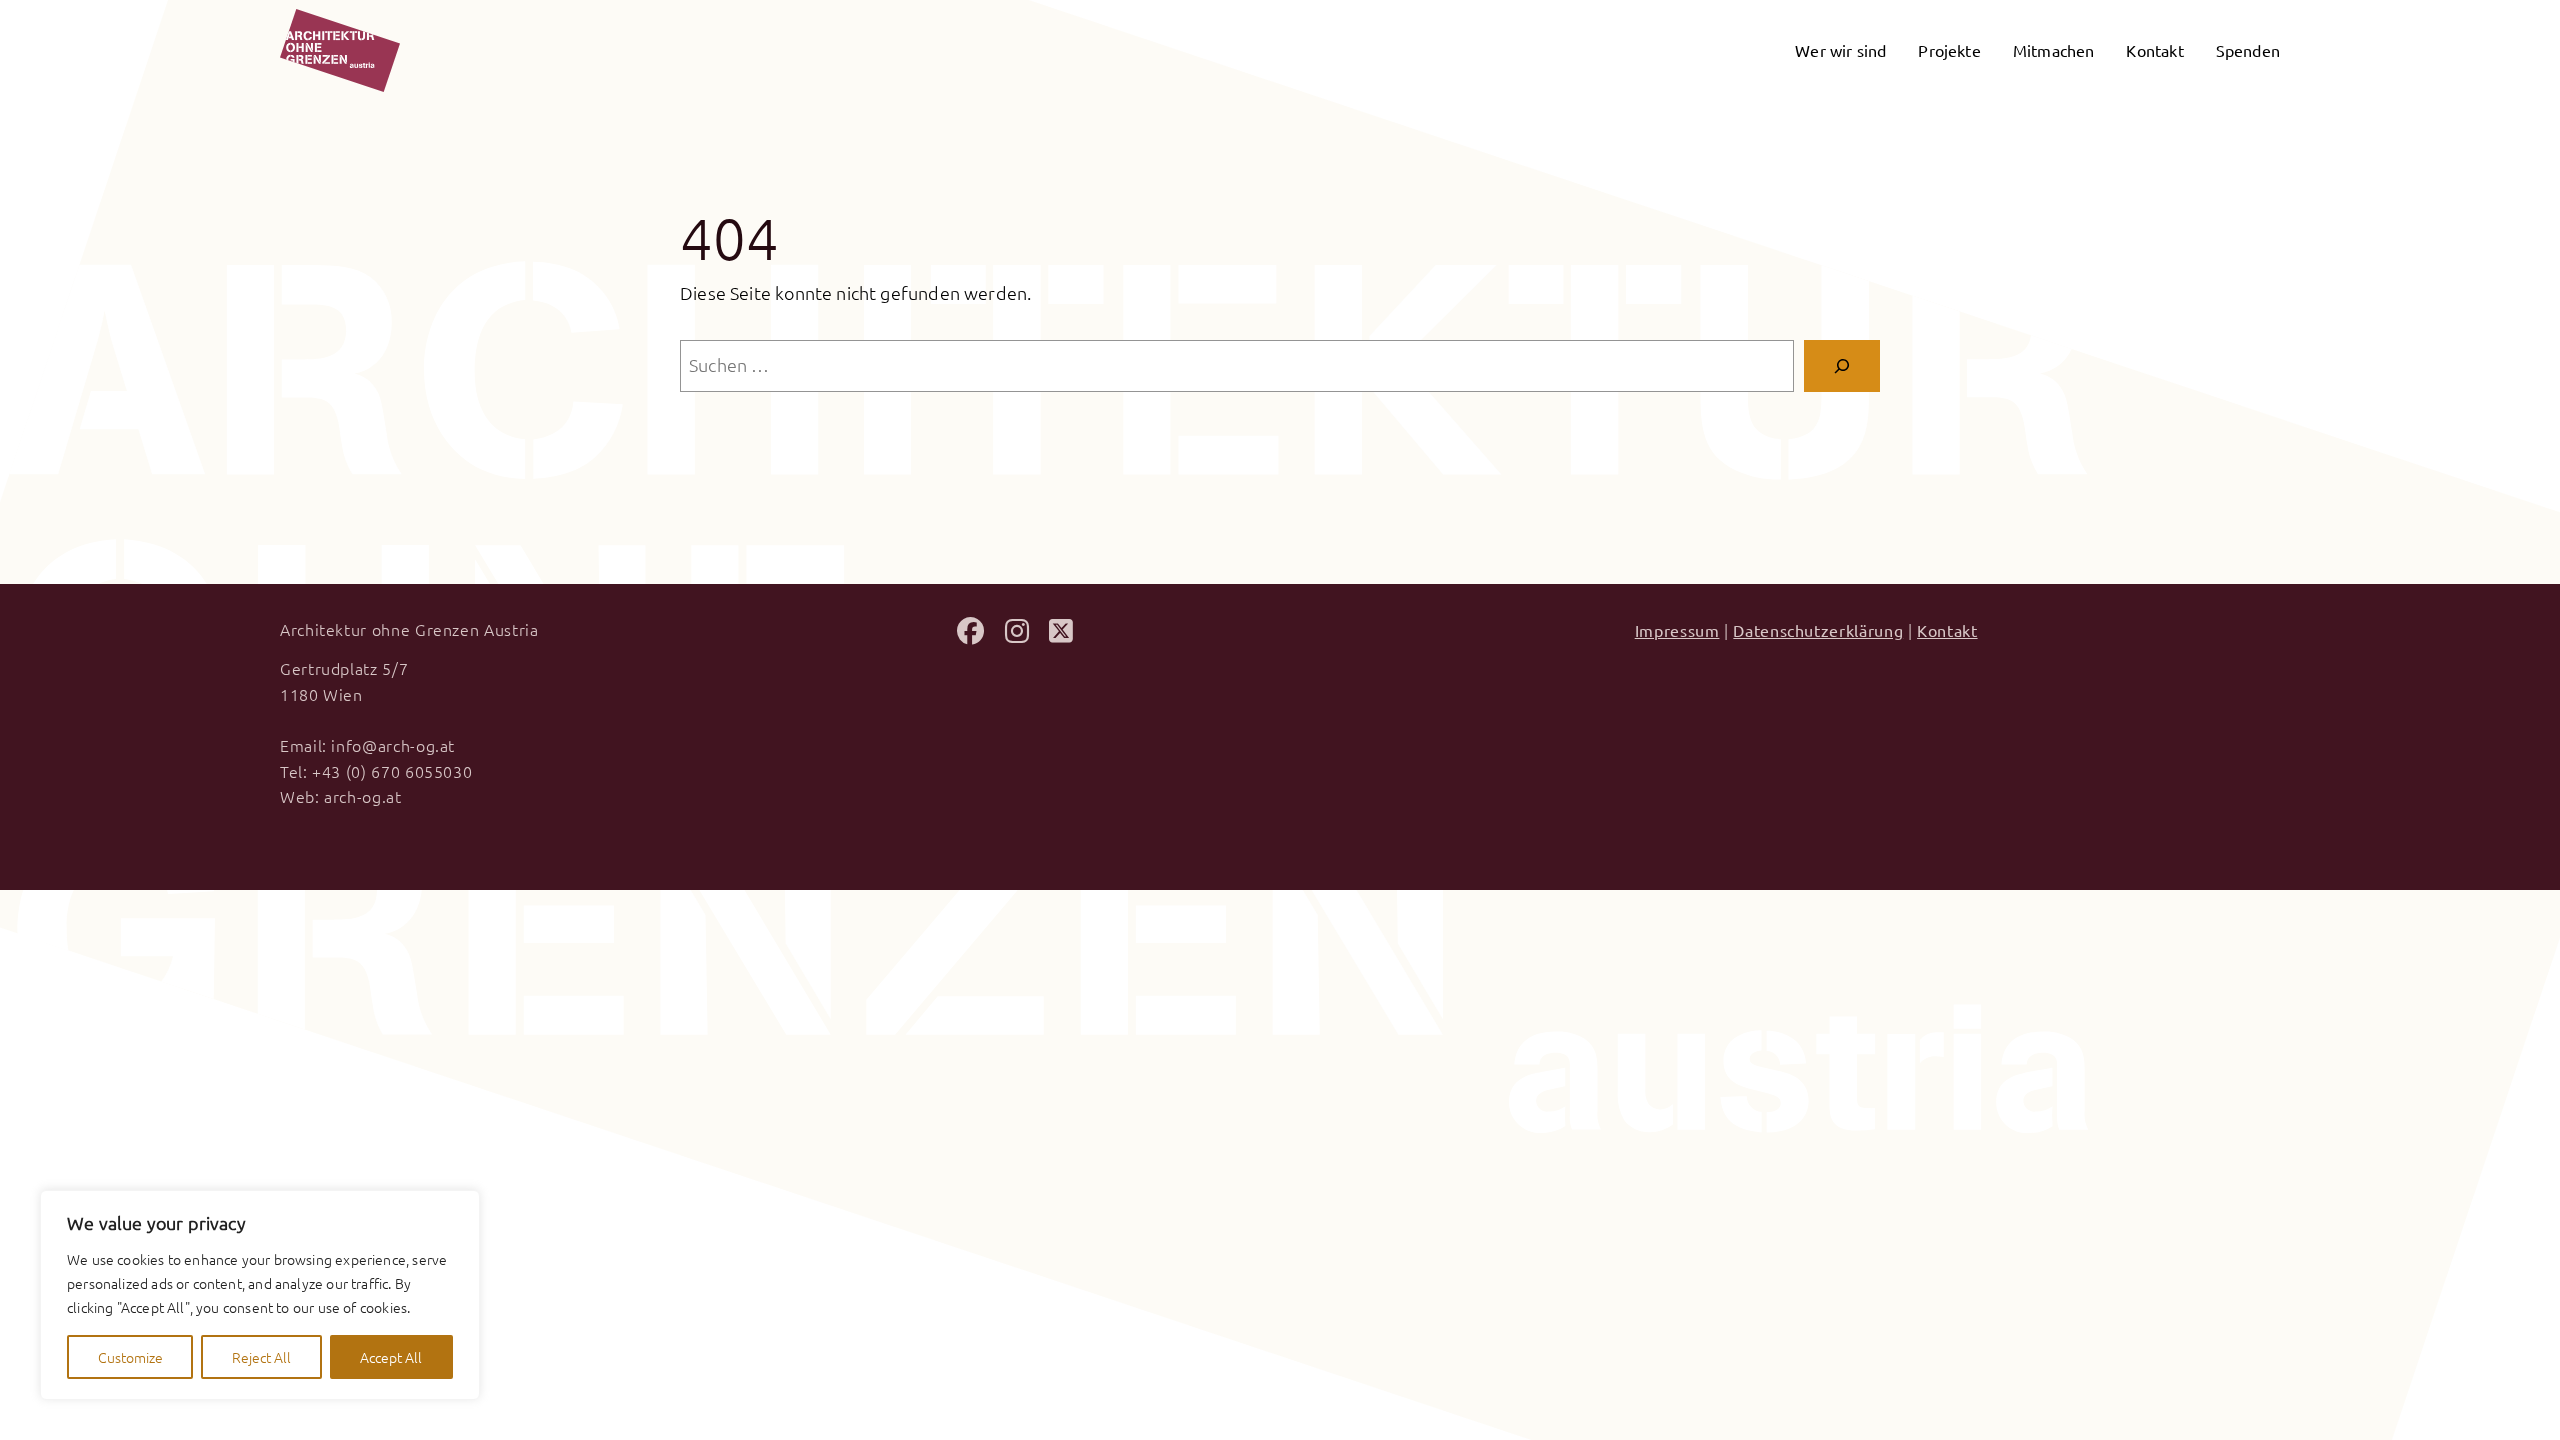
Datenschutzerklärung (1818, 630)
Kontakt (1947, 630)
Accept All (391, 1357)
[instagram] (1017, 634)
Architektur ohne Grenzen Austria (409, 629)
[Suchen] (1842, 366)
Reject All (261, 1357)
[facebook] (970, 634)
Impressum (1677, 630)
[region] (260, 1295)
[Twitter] (1061, 634)
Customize (130, 1357)
